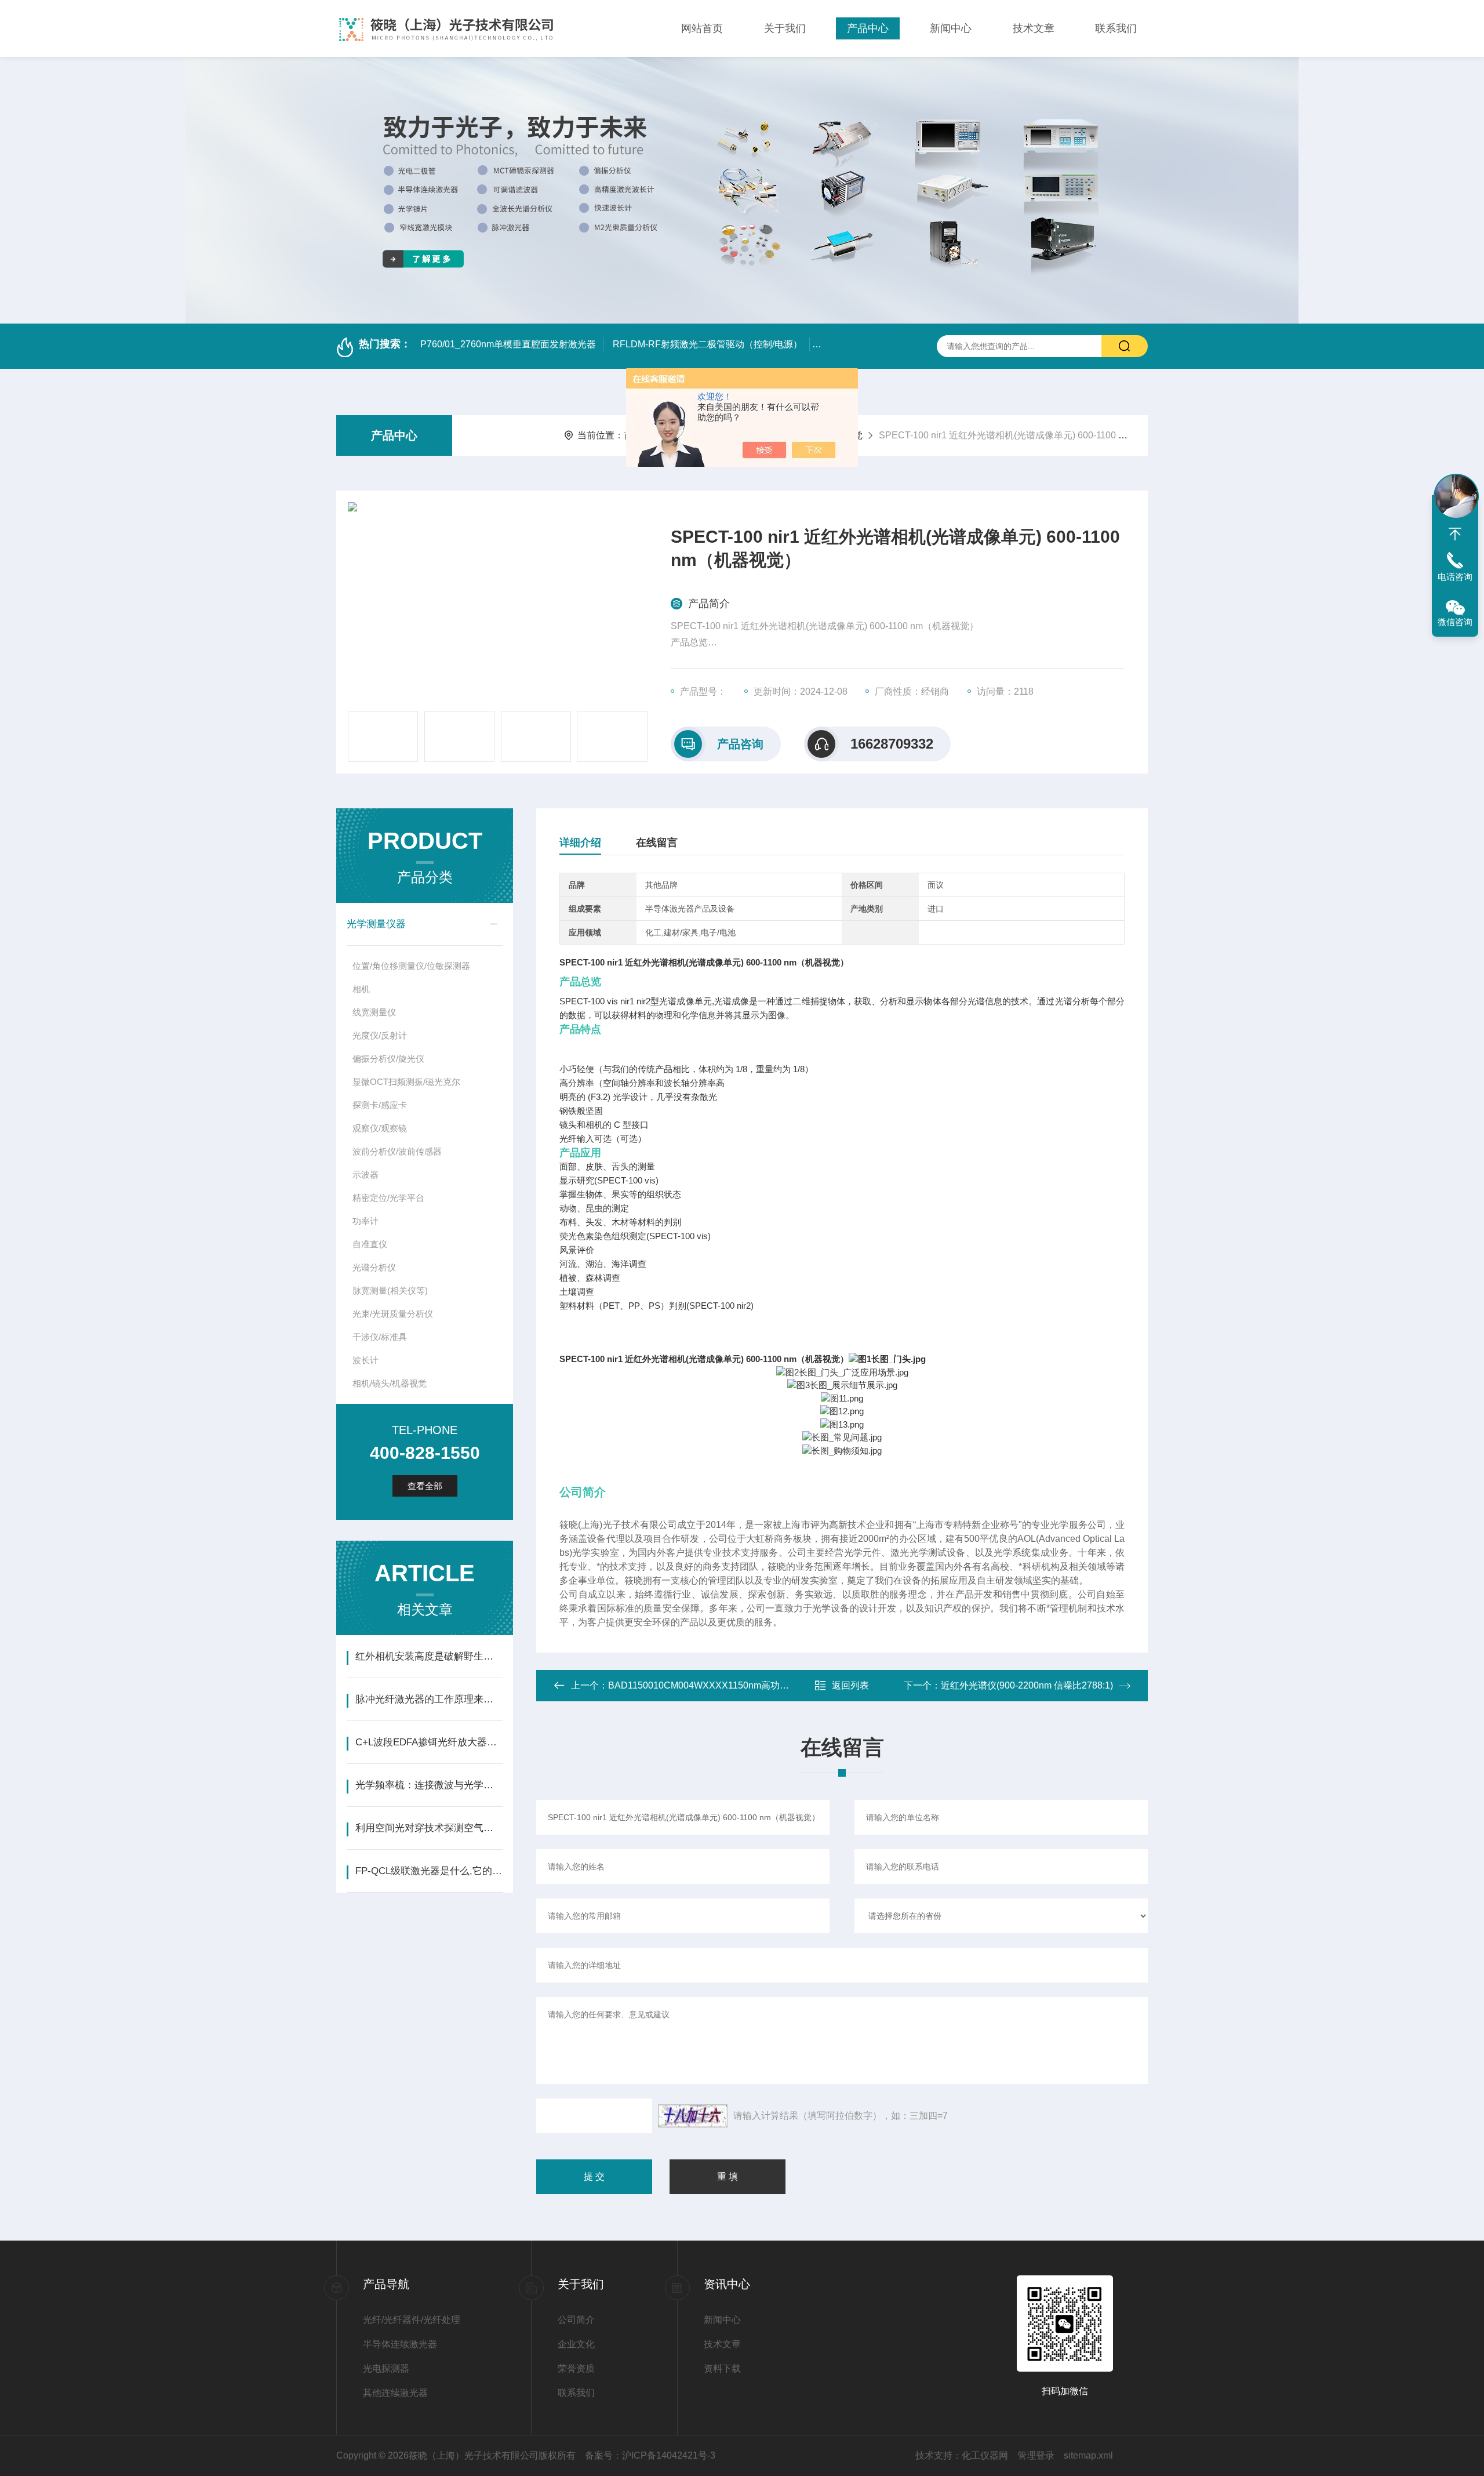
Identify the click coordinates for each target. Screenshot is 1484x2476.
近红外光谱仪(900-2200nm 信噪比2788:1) (1027, 1685)
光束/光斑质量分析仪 (393, 1314)
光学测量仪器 (376, 924)
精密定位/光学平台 (388, 1198)
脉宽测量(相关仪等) (390, 1290)
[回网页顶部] (1455, 534)
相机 (361, 989)
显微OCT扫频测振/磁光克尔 (406, 1082)
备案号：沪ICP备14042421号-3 (650, 2455)
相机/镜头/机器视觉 (390, 1383)
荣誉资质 (576, 2368)
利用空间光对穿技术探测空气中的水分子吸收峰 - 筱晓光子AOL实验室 (429, 1828)
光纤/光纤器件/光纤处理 (412, 2320)
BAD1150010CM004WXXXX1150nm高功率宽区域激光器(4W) (736, 1685)
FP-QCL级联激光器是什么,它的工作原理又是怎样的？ (429, 1871)
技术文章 (1034, 28)
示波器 (365, 1175)
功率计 (365, 1221)
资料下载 (722, 2368)
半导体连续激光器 (400, 2344)
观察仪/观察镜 (380, 1128)
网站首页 (702, 28)
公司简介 (576, 2320)
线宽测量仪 (374, 1012)
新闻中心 (951, 28)
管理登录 (1036, 2455)
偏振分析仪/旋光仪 (388, 1059)
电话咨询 (1455, 577)
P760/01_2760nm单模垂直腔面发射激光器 (508, 344)
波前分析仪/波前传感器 (397, 1151)
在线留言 (657, 843)
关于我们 (785, 28)
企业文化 (576, 2344)
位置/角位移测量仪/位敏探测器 (411, 966)
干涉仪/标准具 (380, 1337)
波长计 (365, 1360)
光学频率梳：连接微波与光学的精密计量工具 (429, 1785)
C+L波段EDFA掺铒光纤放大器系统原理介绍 (429, 1742)
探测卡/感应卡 (380, 1105)
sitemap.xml (1088, 2455)
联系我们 (1116, 28)
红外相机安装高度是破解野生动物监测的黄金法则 (429, 1656)
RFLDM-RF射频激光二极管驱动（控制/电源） (708, 344)
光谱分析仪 (374, 1267)
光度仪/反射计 (380, 1035)
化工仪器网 (985, 2455)
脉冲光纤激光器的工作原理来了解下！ (429, 1699)
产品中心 (868, 28)
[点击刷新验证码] (693, 2116)
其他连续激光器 (395, 2393)
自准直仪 (370, 1244)
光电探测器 (386, 2368)
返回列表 (850, 1685)
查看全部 (425, 1486)
